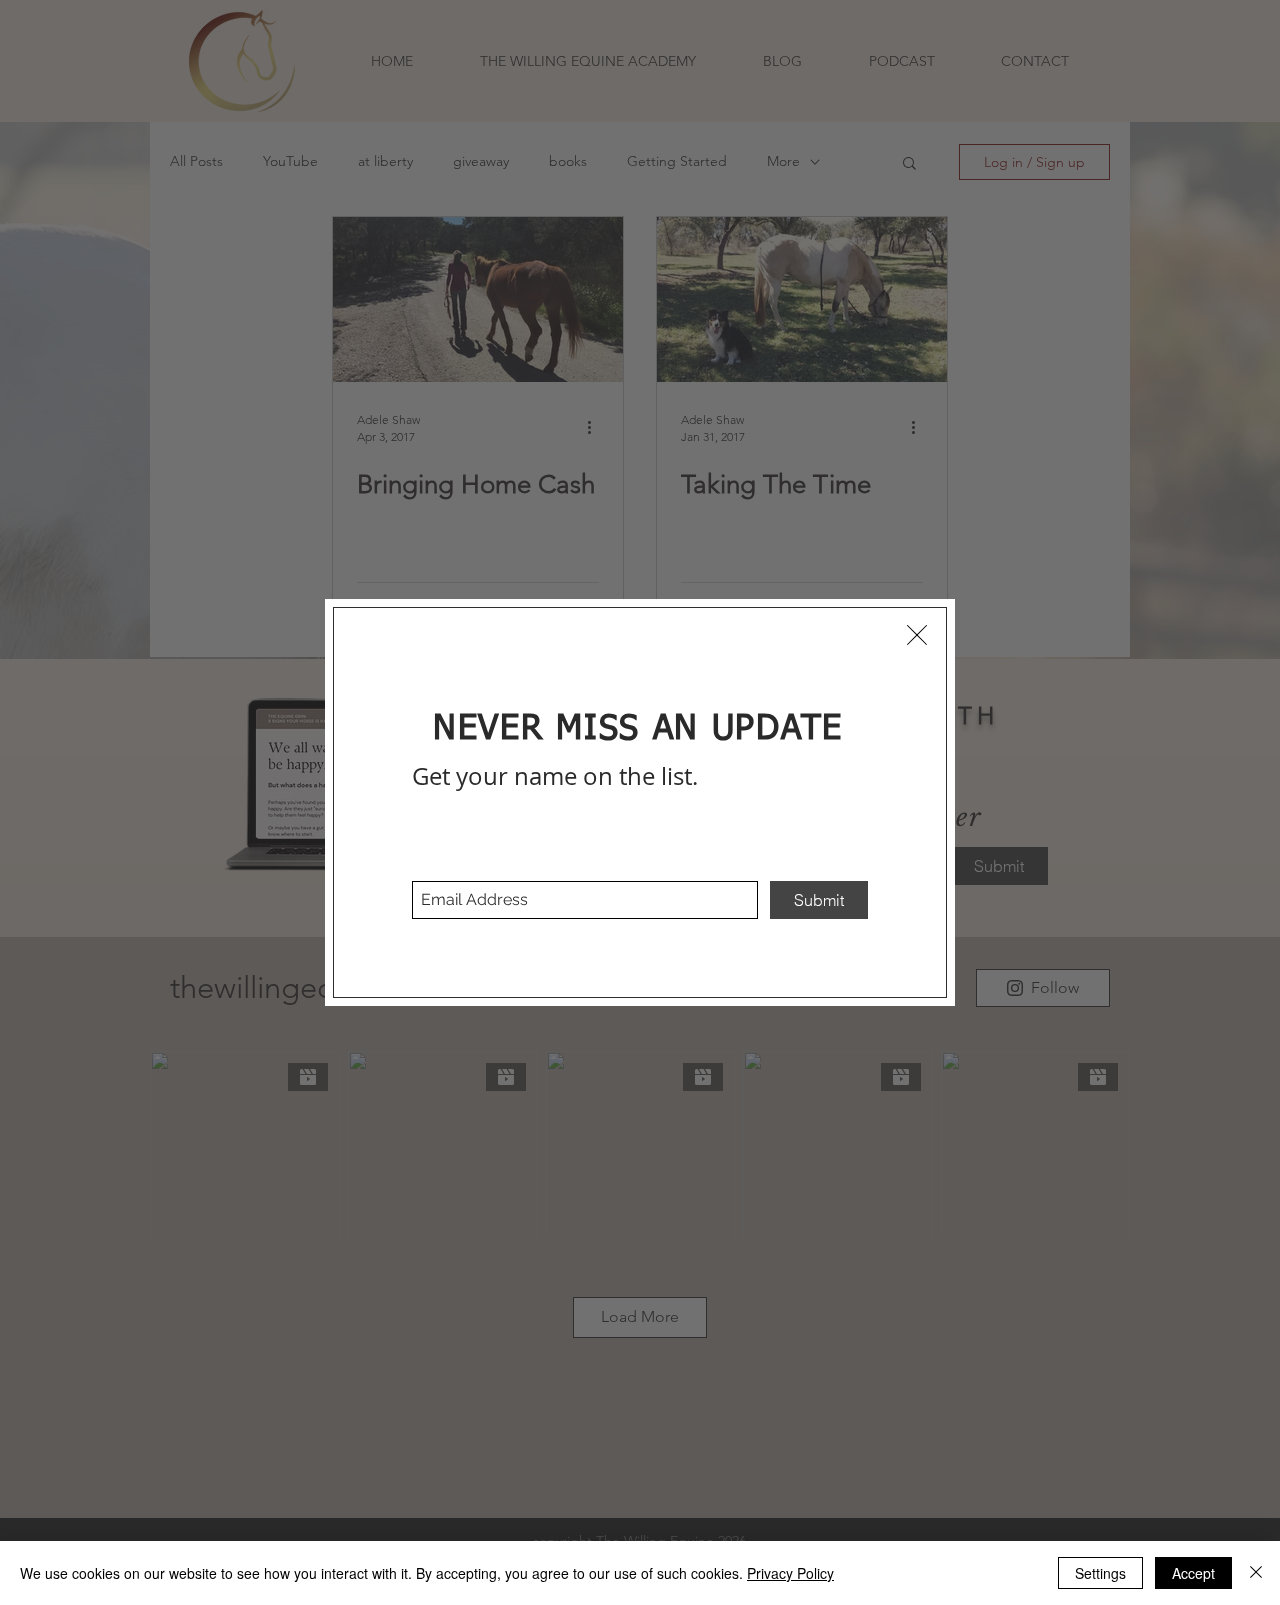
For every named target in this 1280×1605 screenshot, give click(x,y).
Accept (1193, 1573)
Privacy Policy (790, 1573)
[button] (917, 635)
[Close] (1256, 1573)
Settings (1100, 1573)
